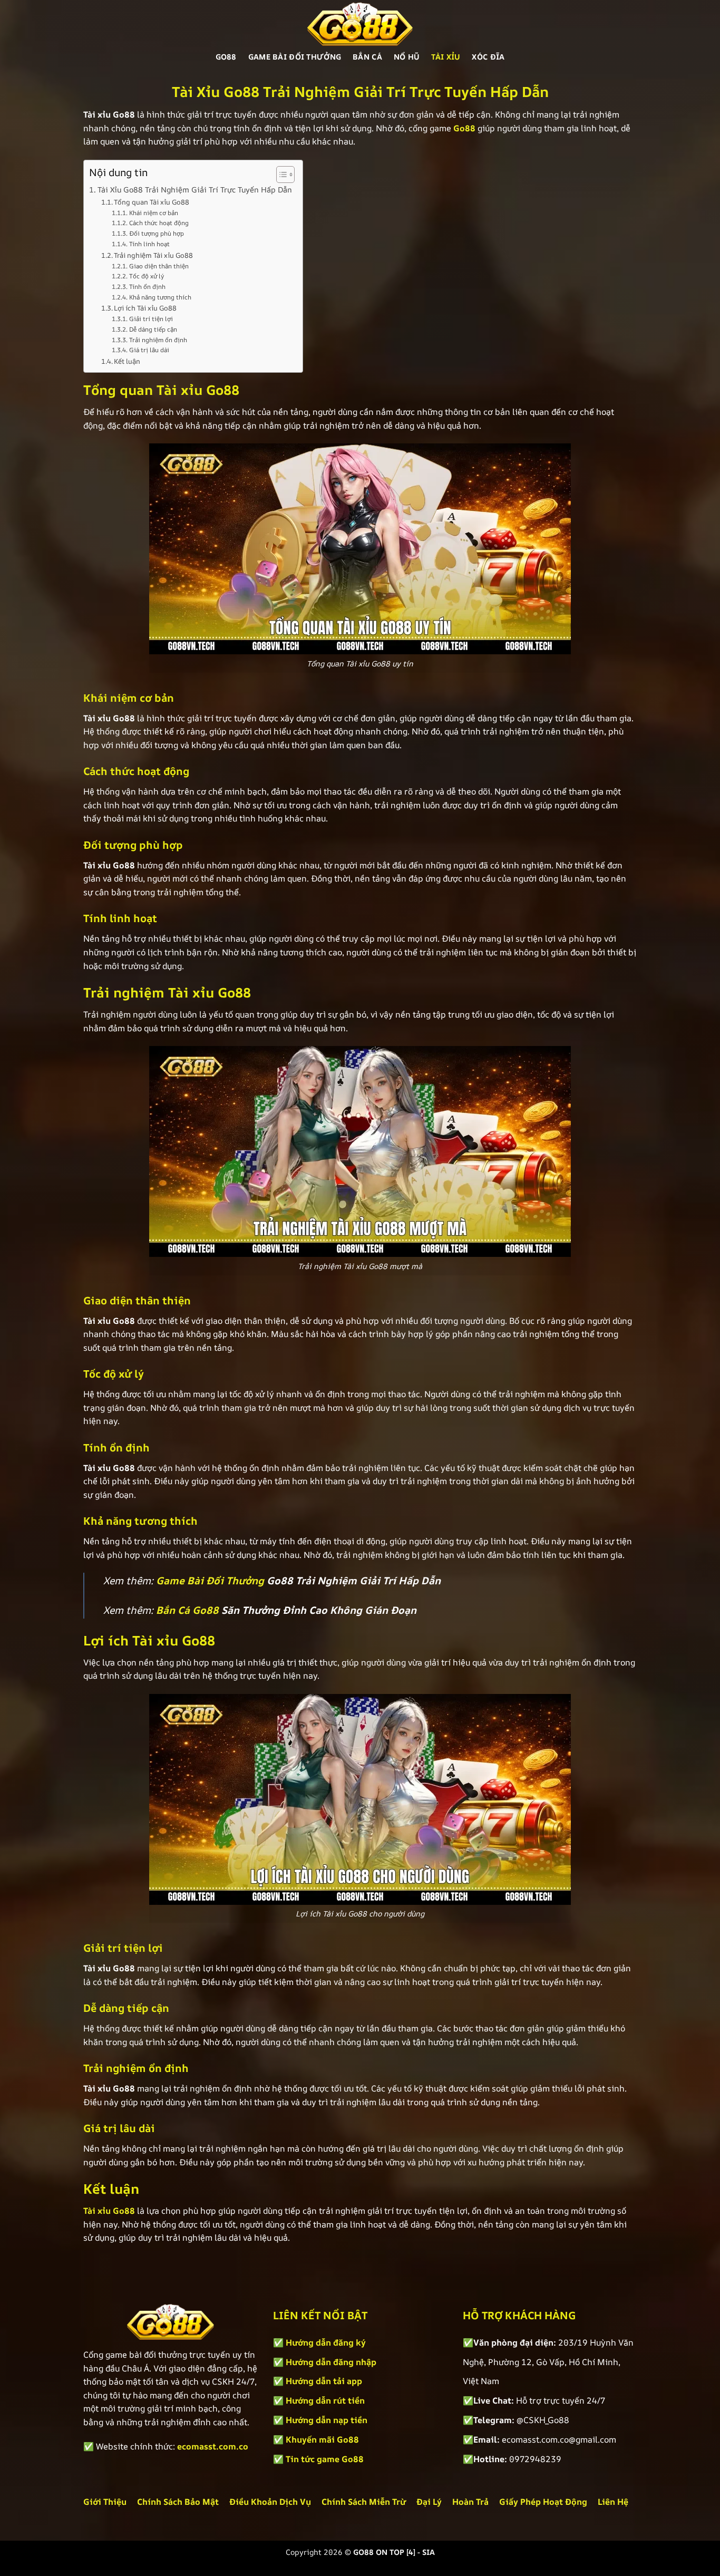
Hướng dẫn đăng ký (326, 2342)
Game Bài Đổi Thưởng (210, 1581)
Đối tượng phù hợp (156, 234)
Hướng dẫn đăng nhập (331, 2362)
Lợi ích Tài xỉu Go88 (145, 308)
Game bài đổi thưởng (295, 57)
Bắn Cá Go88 (187, 1610)
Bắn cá (367, 57)
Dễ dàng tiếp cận (153, 330)
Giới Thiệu (105, 2502)
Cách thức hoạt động (159, 223)
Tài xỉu (446, 57)
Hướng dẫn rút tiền (325, 2400)
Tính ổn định (147, 287)
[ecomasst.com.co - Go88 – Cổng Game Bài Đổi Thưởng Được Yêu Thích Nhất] (360, 24)
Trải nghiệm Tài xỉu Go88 (153, 255)
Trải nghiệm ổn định (158, 340)
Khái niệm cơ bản (153, 213)
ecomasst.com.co (213, 2446)
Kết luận (127, 361)
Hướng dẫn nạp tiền (327, 2420)
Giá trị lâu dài (149, 350)
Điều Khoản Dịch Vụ (270, 2502)
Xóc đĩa (488, 57)
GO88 (226, 57)
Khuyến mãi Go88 (322, 2439)
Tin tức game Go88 (325, 2459)
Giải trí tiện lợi (151, 319)
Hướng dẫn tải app (324, 2381)
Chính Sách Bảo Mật (178, 2502)
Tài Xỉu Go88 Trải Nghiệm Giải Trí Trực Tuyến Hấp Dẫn (195, 190)
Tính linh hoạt (149, 244)
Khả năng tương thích (160, 297)
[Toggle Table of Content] (280, 175)
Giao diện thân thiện (159, 266)
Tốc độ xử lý (146, 276)
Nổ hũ (407, 57)
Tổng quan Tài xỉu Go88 (152, 202)
